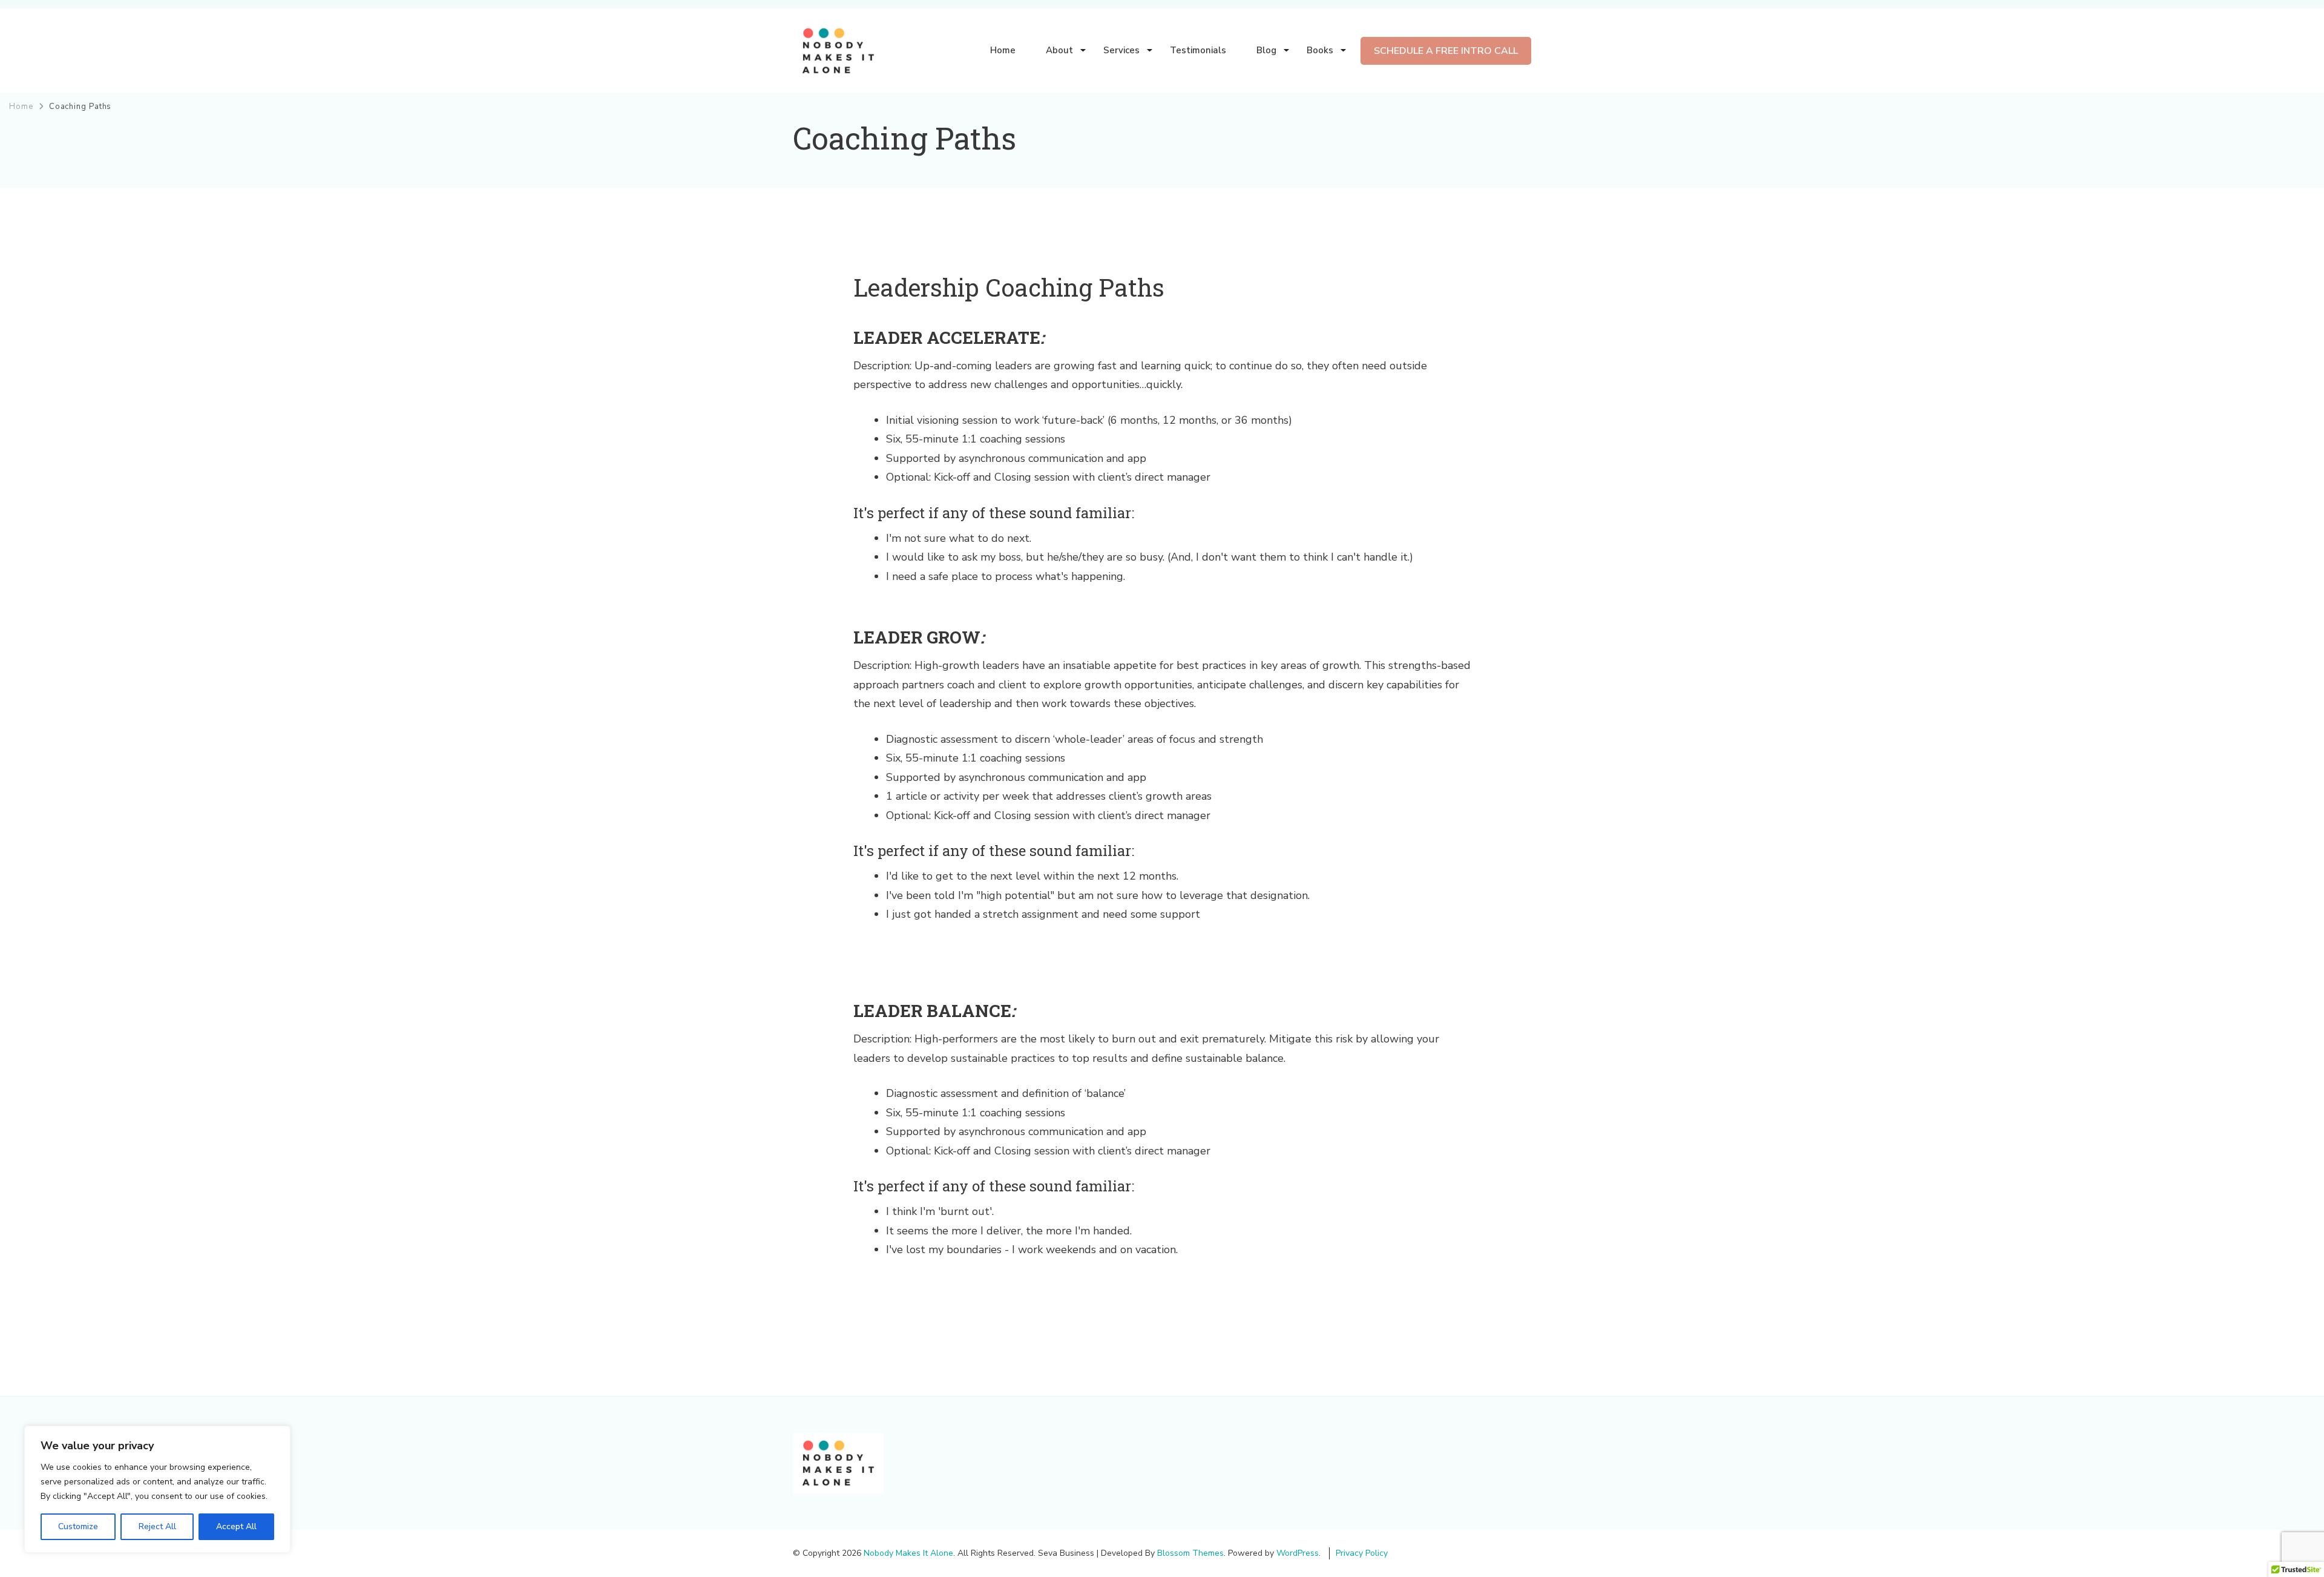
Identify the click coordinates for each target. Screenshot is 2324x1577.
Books (1320, 50)
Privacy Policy (1362, 1553)
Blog (1266, 50)
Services (1121, 50)
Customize (78, 1526)
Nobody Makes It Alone (908, 1553)
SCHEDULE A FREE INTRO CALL (1446, 51)
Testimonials (1198, 50)
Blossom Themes (1190, 1553)
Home (1003, 50)
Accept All (236, 1526)
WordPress (1298, 1553)
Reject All (157, 1526)
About (1059, 50)
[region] (157, 1489)
